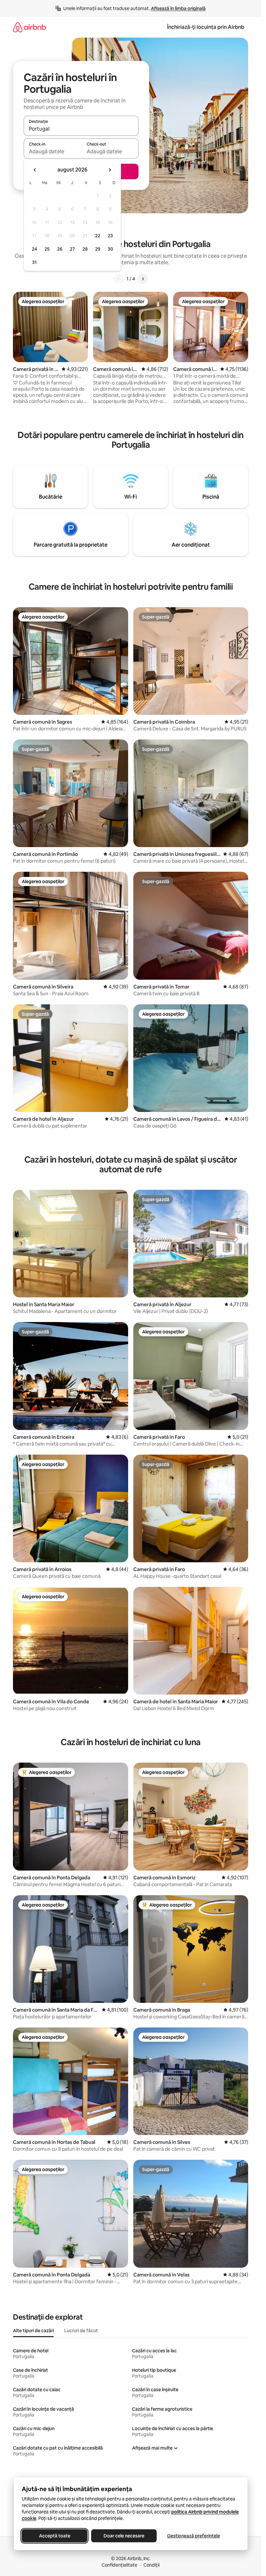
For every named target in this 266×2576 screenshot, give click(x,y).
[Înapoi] (119, 279)
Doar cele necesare (124, 2536)
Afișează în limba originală (178, 8)
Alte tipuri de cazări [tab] (33, 2331)
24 (34, 249)
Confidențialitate (119, 2565)
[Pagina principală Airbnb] (30, 27)
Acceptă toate (54, 2536)
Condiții (151, 2565)
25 (47, 249)
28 (85, 249)
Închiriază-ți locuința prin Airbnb (206, 27)
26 (60, 249)
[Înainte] (143, 279)
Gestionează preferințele (193, 2536)
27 (72, 249)
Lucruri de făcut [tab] (81, 2331)
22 (98, 236)
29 (98, 249)
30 (110, 249)
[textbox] (52, 151)
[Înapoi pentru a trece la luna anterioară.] (35, 170)
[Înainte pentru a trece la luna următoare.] (110, 170)
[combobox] (81, 129)
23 (110, 236)
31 (34, 262)
